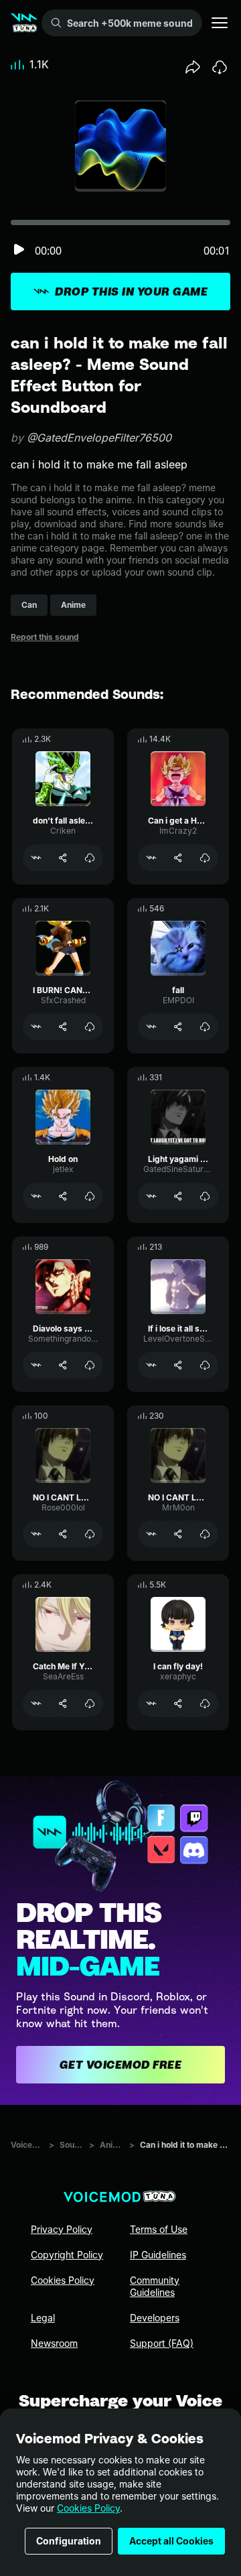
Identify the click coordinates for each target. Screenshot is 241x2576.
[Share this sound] (193, 67)
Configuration (69, 2541)
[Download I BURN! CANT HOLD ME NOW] (90, 1027)
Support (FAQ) (162, 2343)
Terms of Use (159, 2229)
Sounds (72, 2145)
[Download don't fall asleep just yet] (90, 858)
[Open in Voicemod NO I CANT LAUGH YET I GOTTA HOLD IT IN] (36, 1534)
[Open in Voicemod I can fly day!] (151, 1703)
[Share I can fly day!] (178, 1703)
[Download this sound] (220, 67)
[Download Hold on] (90, 1196)
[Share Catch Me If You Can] (63, 1703)
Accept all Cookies (171, 2541)
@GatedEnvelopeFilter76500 (99, 438)
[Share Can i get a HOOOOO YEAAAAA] (178, 858)
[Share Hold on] (63, 1196)
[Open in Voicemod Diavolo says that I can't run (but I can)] (36, 1365)
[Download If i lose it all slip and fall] (205, 1365)
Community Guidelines (155, 2286)
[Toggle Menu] (220, 23)
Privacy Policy (62, 2229)
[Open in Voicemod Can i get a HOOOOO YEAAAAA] (151, 858)
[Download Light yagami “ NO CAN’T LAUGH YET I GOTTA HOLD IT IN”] (205, 1196)
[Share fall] (178, 1027)
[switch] (19, 250)
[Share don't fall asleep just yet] (63, 858)
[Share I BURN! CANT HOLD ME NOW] (63, 1027)
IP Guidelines (158, 2255)
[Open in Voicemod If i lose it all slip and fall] (151, 1365)
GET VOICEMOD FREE (121, 2065)
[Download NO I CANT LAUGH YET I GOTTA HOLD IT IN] (90, 1534)
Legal (43, 2318)
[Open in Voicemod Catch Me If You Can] (36, 1703)
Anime (112, 2145)
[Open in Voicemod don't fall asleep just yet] (36, 858)
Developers (155, 2318)
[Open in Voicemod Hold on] (36, 1196)
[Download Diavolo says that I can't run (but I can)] (90, 1365)
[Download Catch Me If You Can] (90, 1703)
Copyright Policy (67, 2255)
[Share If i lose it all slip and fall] (178, 1365)
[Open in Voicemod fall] (151, 1027)
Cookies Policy (88, 2508)
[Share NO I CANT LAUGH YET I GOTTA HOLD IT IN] (63, 1534)
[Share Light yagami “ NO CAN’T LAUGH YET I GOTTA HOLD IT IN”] (178, 1196)
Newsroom (54, 2343)
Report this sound (45, 637)
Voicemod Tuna (27, 2145)
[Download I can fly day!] (205, 1703)
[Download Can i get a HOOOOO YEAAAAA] (205, 858)
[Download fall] (205, 1027)
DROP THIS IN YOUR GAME (131, 292)
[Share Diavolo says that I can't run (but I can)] (63, 1365)
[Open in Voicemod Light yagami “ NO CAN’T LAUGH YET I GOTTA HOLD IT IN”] (151, 1196)
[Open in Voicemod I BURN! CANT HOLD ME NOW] (36, 1027)
